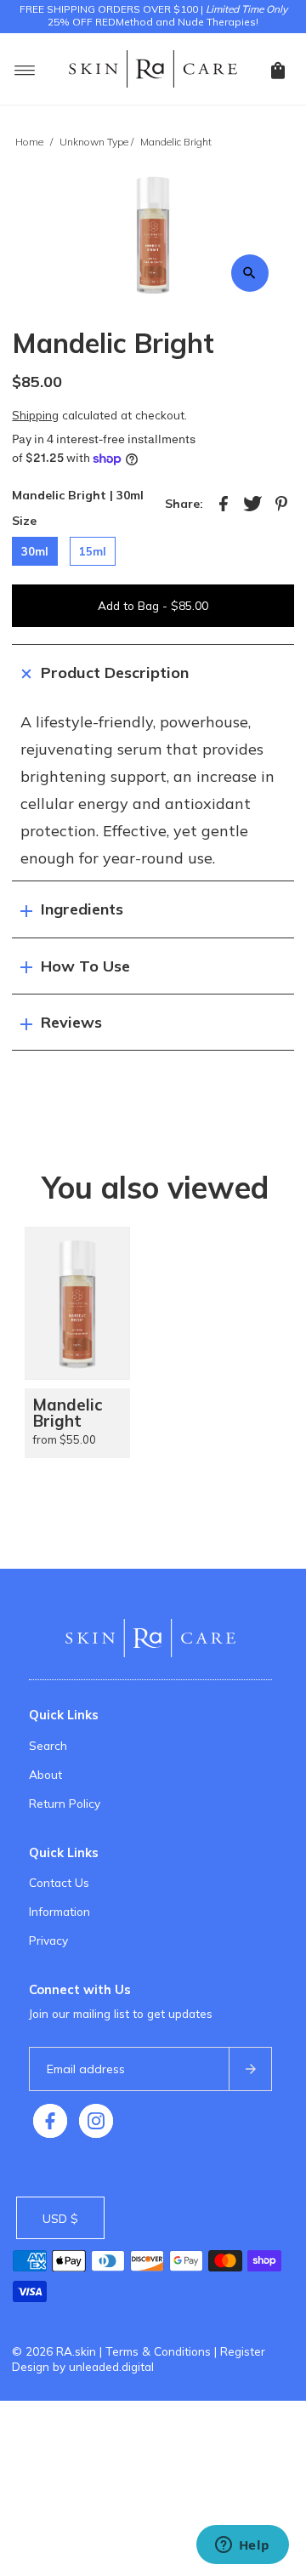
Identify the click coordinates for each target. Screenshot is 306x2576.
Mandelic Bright (68, 1413)
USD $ (60, 2218)
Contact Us (59, 1882)
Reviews (71, 1022)
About (45, 1774)
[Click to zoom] (250, 273)
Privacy (48, 1940)
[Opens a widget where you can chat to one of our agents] (242, 2546)
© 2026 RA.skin (54, 2351)
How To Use (85, 966)
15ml (93, 551)
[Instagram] (96, 2121)
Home (29, 142)
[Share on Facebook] (224, 503)
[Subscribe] (250, 2069)
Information (59, 1911)
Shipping (35, 415)
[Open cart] (278, 69)
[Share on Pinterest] (281, 503)
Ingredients (82, 909)
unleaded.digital (111, 2366)
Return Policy (65, 1803)
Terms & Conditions (158, 2351)
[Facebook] (50, 2121)
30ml (35, 551)
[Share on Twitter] (252, 503)
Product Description (115, 672)
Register (243, 2351)
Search (48, 1745)
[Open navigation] (25, 69)
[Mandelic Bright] (77, 1303)
